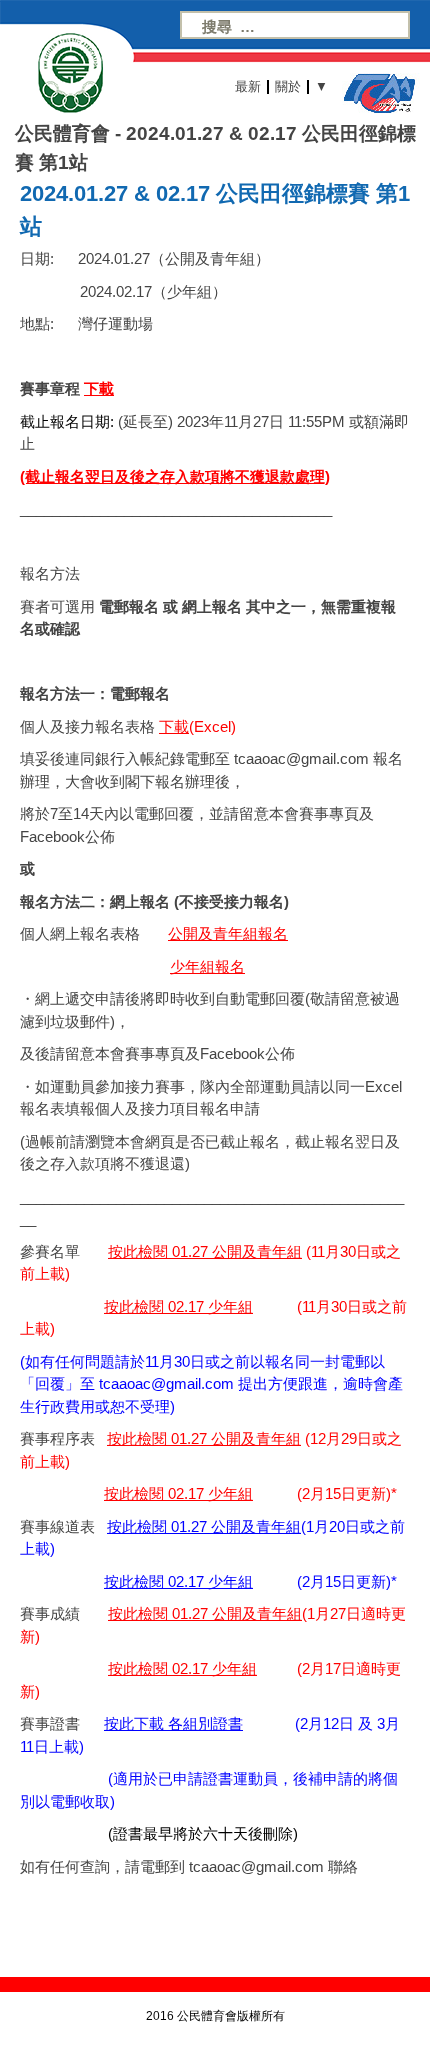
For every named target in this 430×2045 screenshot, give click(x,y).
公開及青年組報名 (228, 933)
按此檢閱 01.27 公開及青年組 (205, 1251)
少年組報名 (207, 966)
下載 (99, 388)
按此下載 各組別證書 (173, 1723)
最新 (248, 86)
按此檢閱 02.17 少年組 (178, 1306)
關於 (288, 86)
